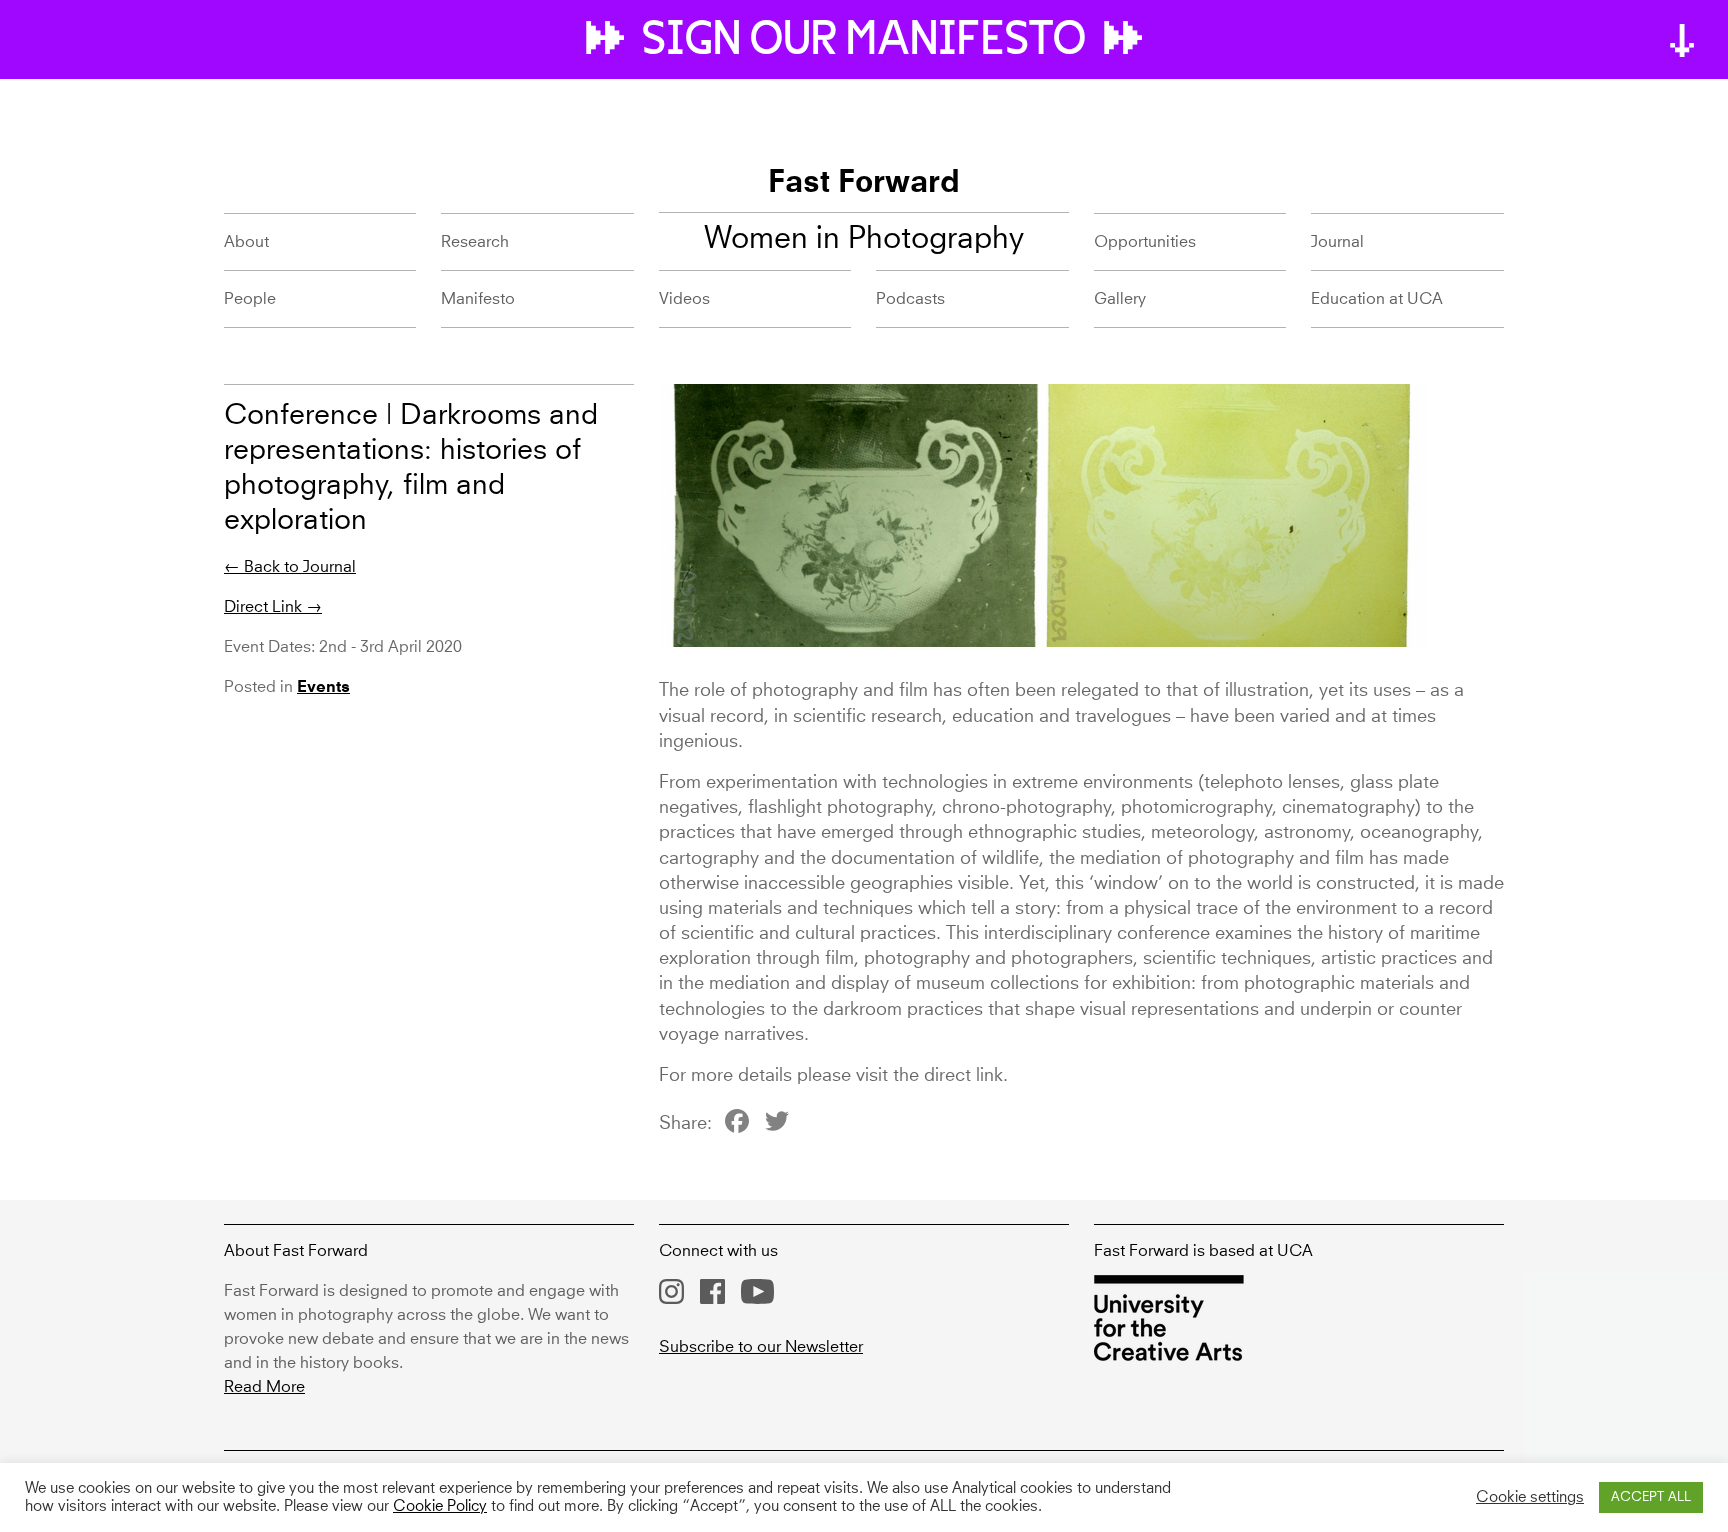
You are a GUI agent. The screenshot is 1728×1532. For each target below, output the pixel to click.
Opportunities (1145, 242)
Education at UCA (1377, 299)
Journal (1337, 242)
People (250, 299)
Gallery (1120, 299)
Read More (264, 1387)
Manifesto (478, 299)
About (246, 242)
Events (323, 688)
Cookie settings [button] (1530, 1498)
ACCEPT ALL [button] (1651, 1497)
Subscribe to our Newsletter (761, 1347)
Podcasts (910, 299)
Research (475, 242)
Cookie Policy (440, 1507)
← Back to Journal (290, 567)
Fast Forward (864, 184)
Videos (684, 299)
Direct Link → (273, 607)
